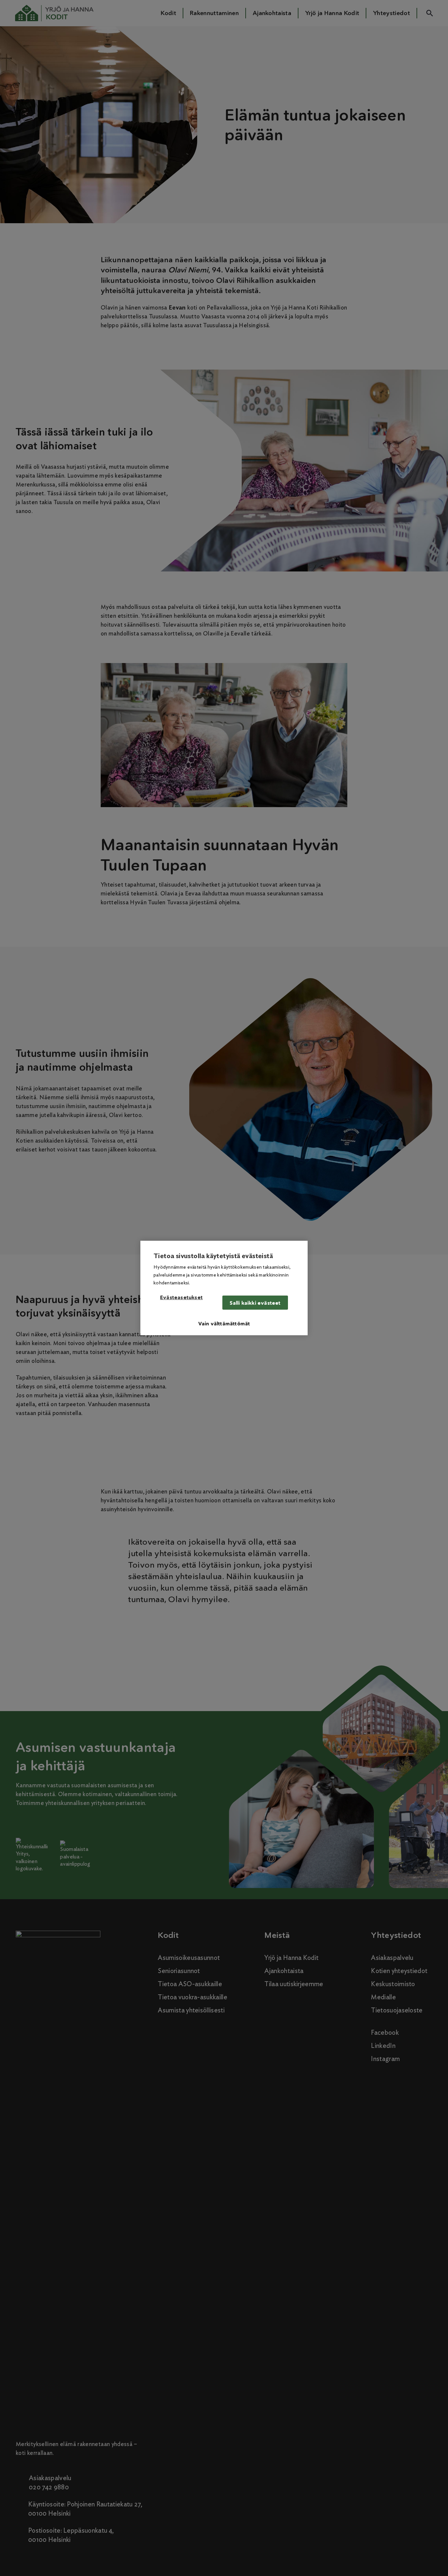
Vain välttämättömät (224, 1324)
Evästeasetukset (181, 1298)
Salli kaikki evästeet (255, 1303)
